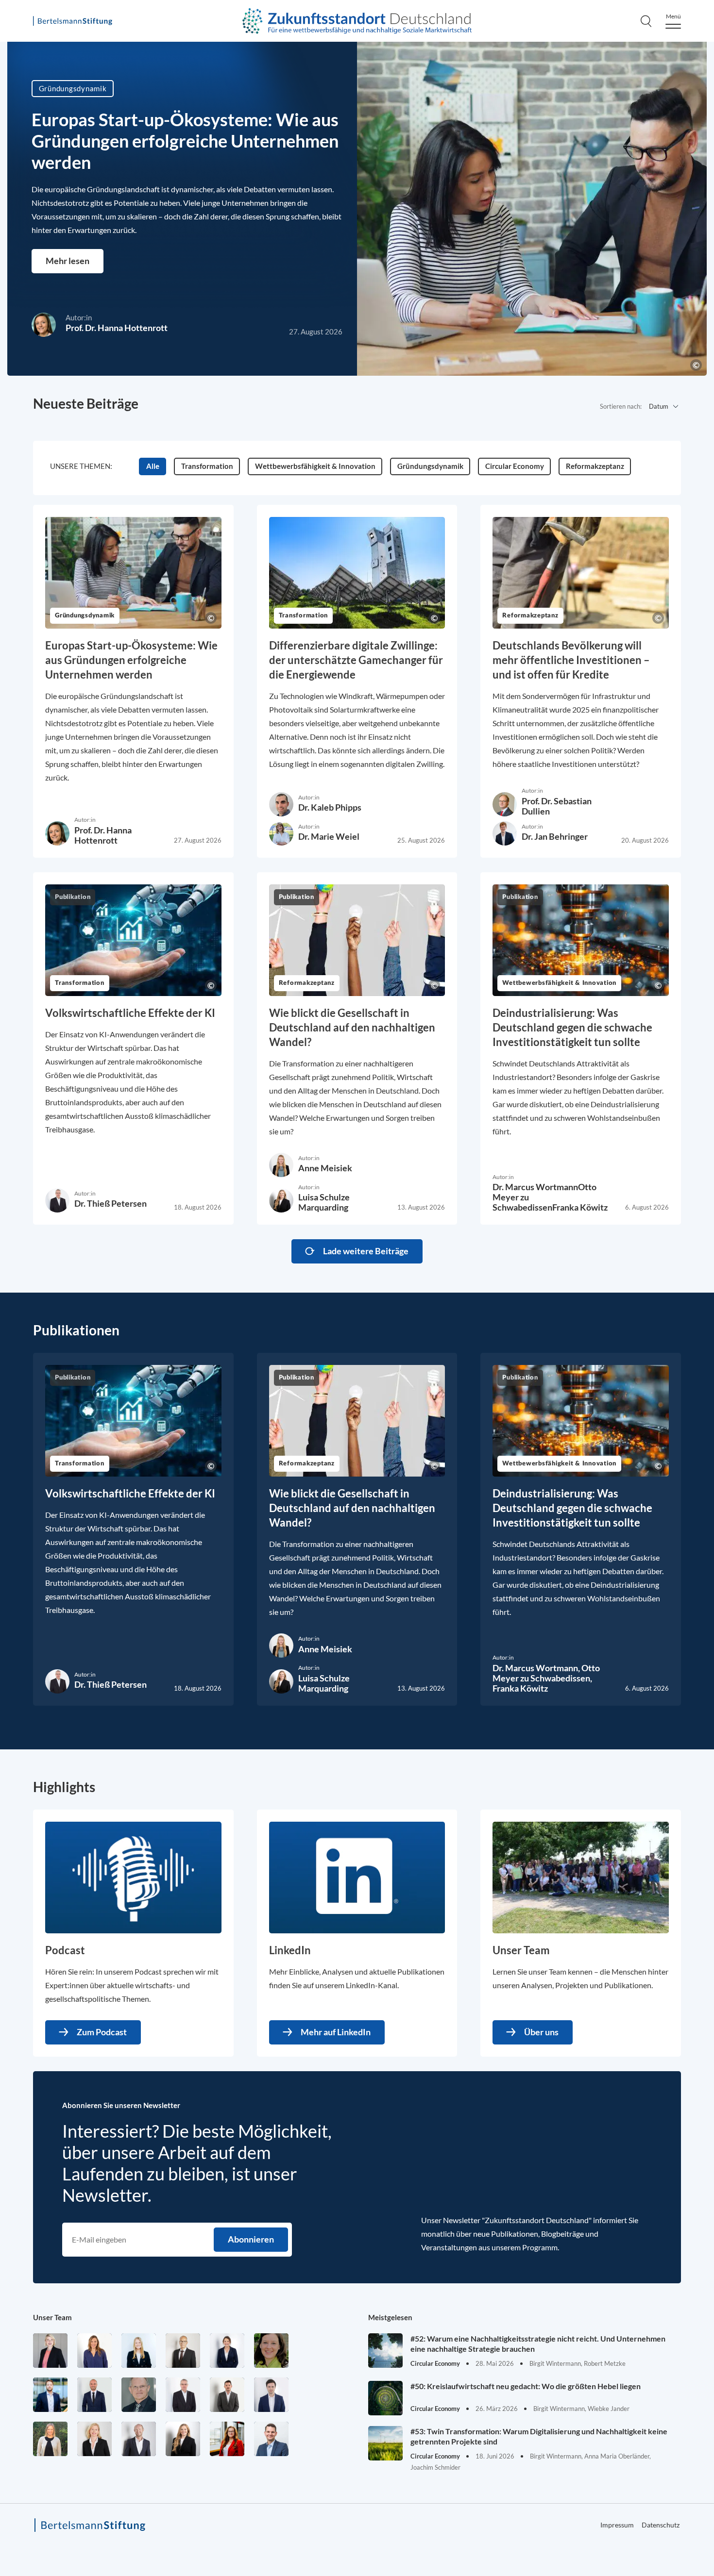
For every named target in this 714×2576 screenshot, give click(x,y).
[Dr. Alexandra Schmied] (94, 2439)
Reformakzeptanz (530, 616)
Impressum (617, 2525)
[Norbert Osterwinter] (139, 2395)
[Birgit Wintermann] (227, 2439)
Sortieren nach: (621, 406)
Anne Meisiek (325, 1168)
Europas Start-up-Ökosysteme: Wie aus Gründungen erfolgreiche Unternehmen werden (185, 141)
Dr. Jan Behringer (555, 836)
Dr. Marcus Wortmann (535, 1187)
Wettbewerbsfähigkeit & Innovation (559, 983)
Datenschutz (661, 2525)
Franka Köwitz (580, 1207)
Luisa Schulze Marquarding (324, 1202)
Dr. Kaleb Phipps (330, 807)
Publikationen (76, 1330)
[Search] (646, 21)
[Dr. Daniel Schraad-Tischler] (139, 2439)
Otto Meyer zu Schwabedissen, (546, 1673)
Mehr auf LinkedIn (336, 2032)
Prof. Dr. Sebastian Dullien (557, 806)
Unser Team (52, 2317)
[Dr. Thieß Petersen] (183, 2395)
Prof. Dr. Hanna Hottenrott (117, 328)
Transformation (304, 616)
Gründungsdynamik (73, 88)
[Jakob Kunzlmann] (50, 2395)
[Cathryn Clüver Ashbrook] (50, 2351)
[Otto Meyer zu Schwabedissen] (94, 2395)
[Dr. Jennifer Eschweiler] (94, 2351)
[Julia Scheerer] (50, 2439)
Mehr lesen (68, 261)
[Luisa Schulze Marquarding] (183, 2439)
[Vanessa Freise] (139, 2351)
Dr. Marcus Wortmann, (537, 1668)
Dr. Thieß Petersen (110, 1203)
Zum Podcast (102, 2032)
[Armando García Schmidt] (183, 2351)
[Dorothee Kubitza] (271, 2351)
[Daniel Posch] (227, 2395)
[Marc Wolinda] (271, 2439)
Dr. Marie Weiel (329, 836)
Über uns (541, 2032)
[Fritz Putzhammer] (271, 2395)
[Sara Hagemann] (227, 2351)
